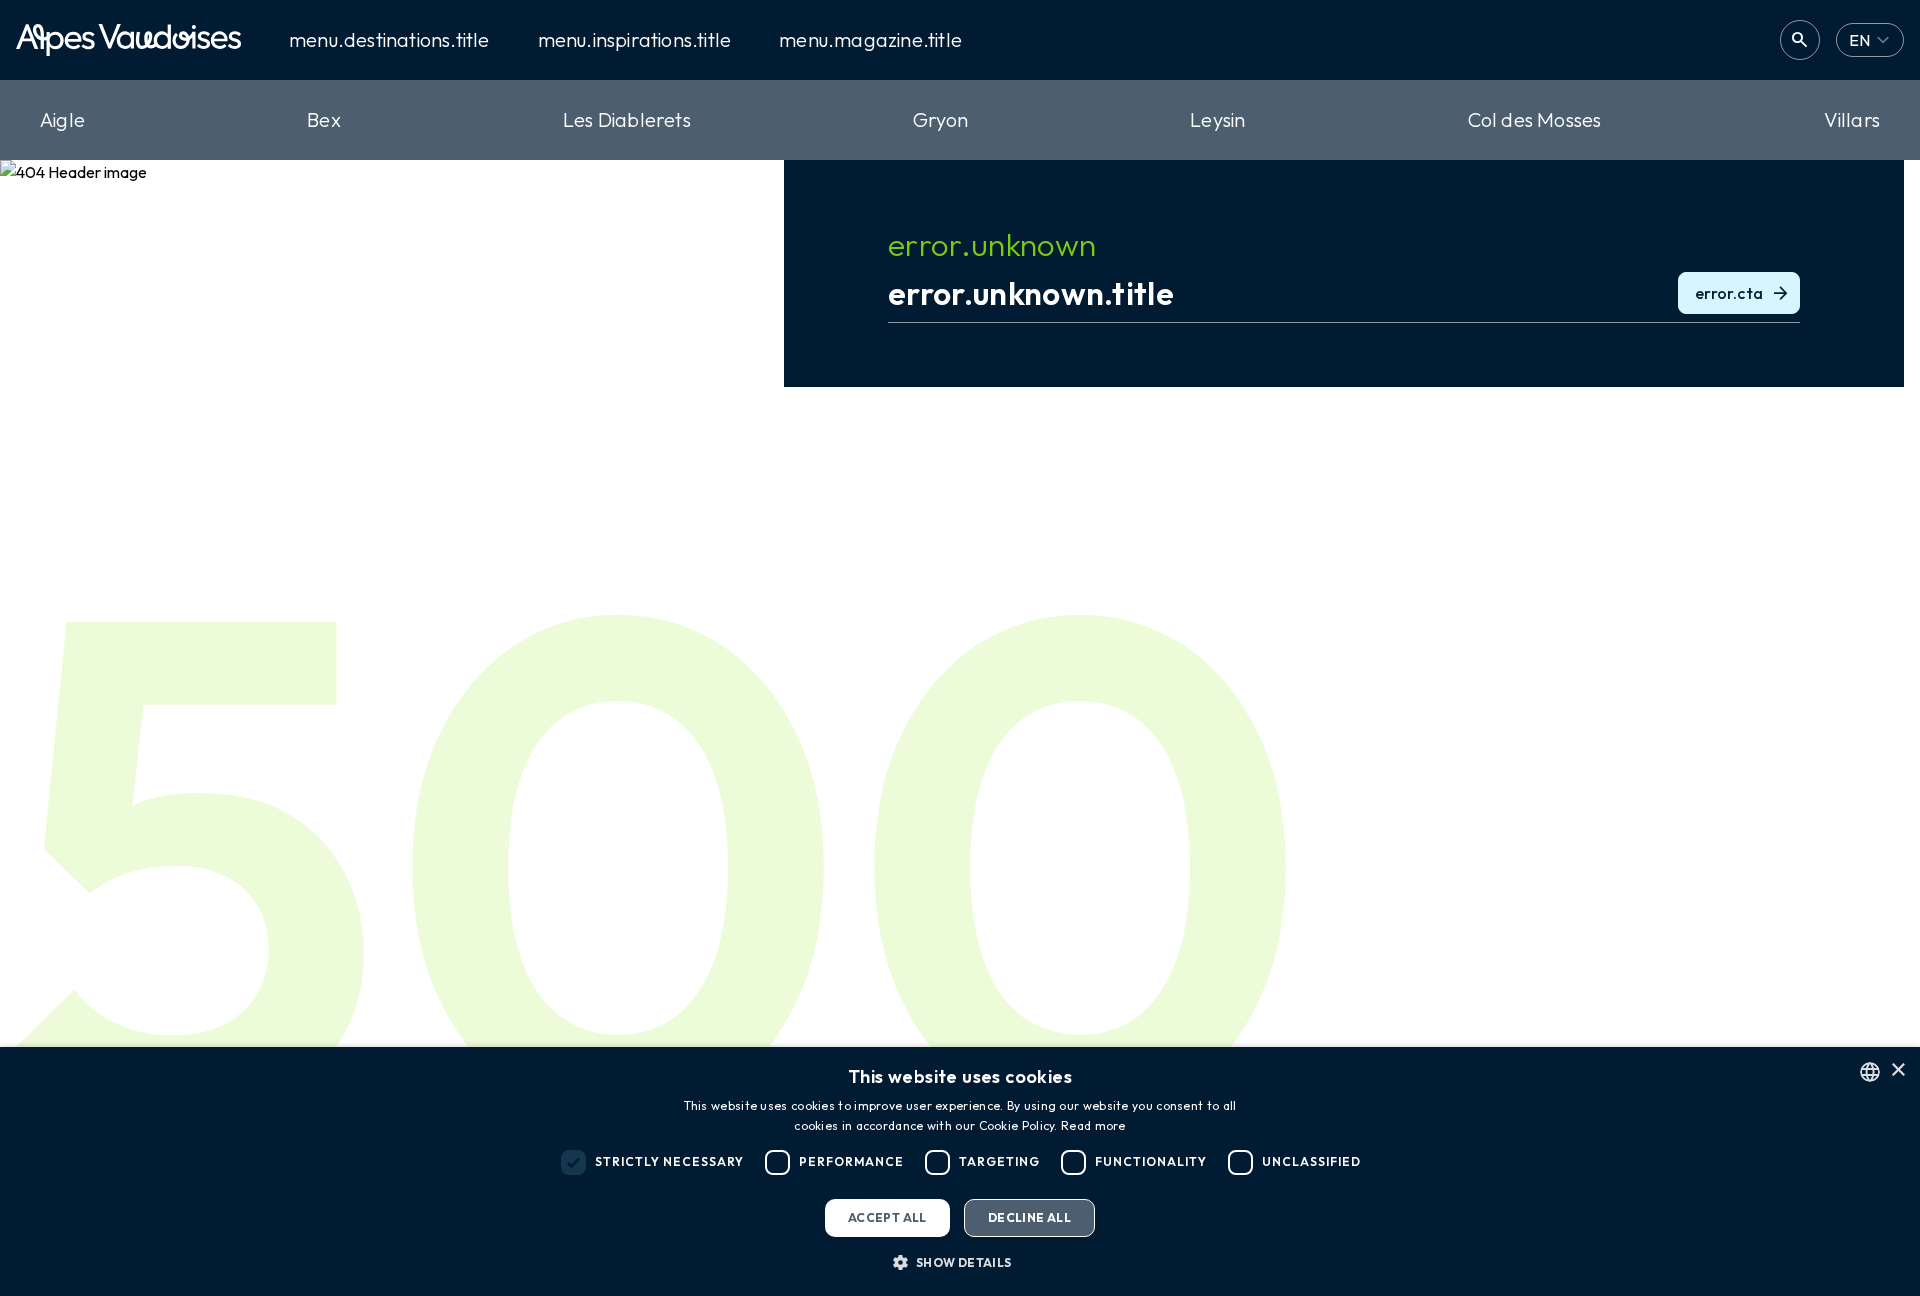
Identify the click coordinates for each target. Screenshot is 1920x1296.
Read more (1093, 1125)
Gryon (940, 119)
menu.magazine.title (870, 40)
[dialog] (960, 1171)
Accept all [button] (887, 1217)
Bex (324, 119)
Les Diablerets (627, 119)
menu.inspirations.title (635, 40)
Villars (1852, 119)
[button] (959, 1262)
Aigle (62, 119)
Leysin (1217, 119)
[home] (128, 40)
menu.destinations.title (389, 40)
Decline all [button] (1029, 1217)
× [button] (1897, 1070)
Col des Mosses (1535, 119)
